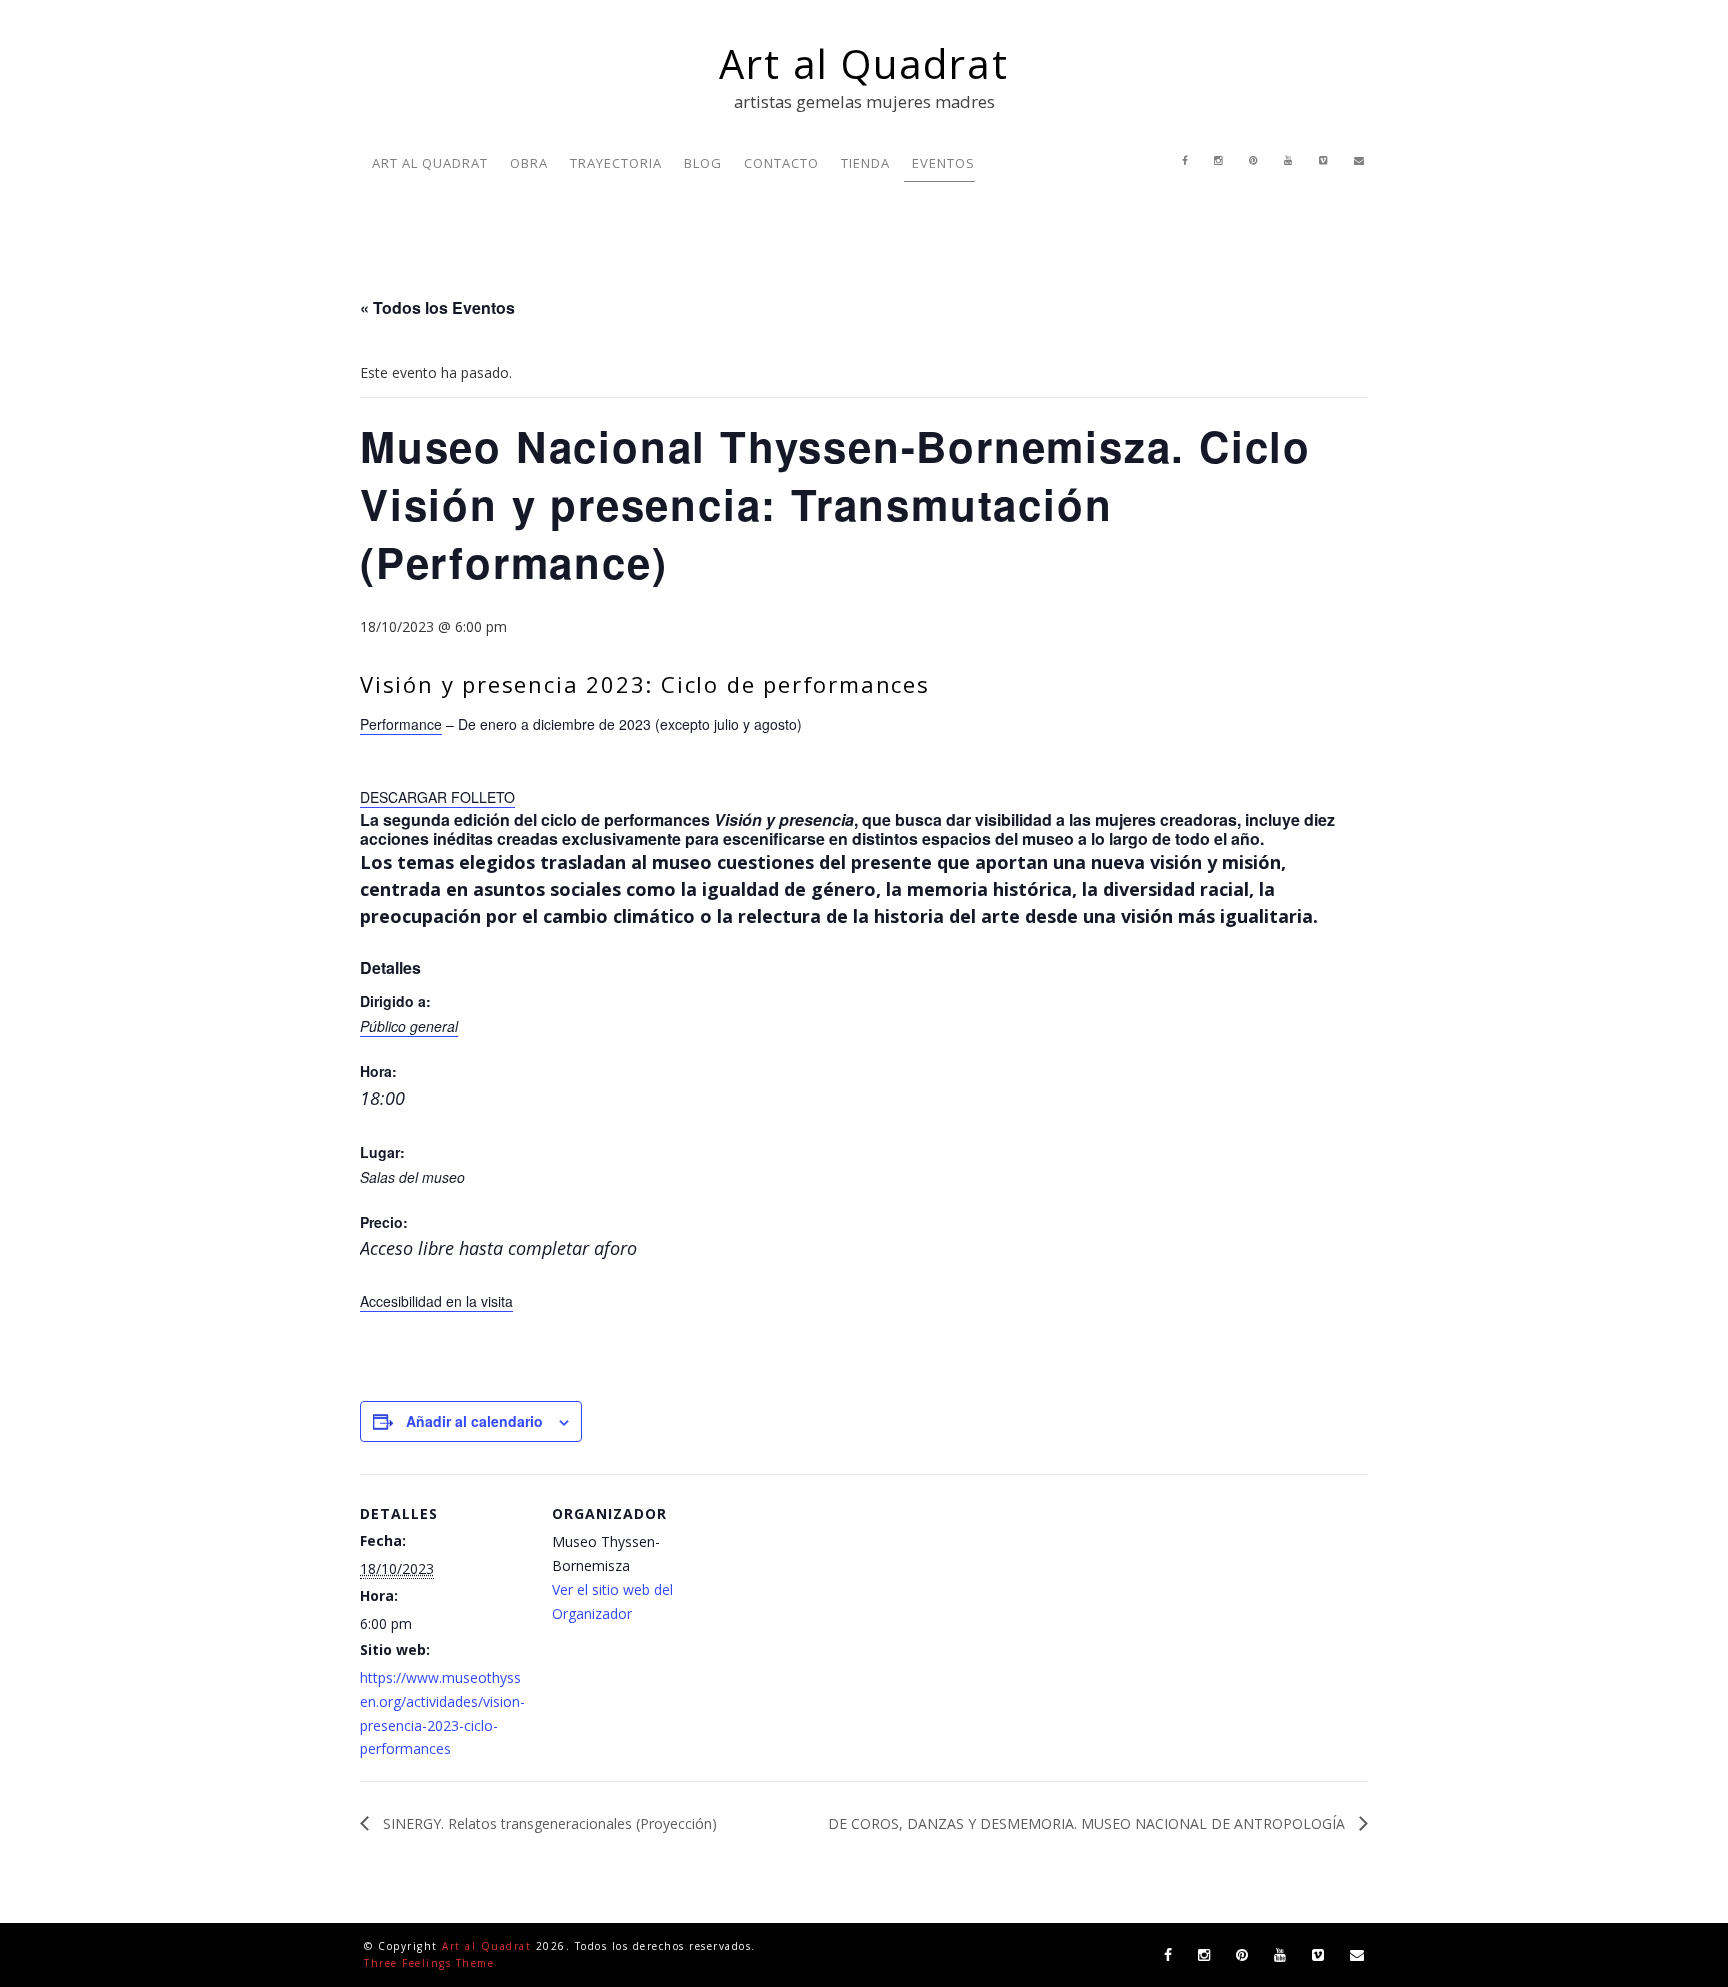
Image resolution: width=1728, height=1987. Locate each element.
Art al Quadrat (863, 63)
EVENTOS (943, 163)
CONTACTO (781, 163)
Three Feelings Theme (429, 1963)
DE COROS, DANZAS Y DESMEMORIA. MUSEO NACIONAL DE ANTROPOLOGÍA (1088, 1823)
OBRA (529, 163)
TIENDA (865, 163)
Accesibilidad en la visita (436, 1301)
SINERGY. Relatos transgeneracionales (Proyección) (548, 1823)
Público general (409, 1026)
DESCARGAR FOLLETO (437, 797)
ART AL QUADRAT (430, 163)
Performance (401, 724)
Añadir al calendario (474, 1421)
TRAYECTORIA (616, 163)
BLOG (703, 163)
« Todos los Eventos (437, 307)
